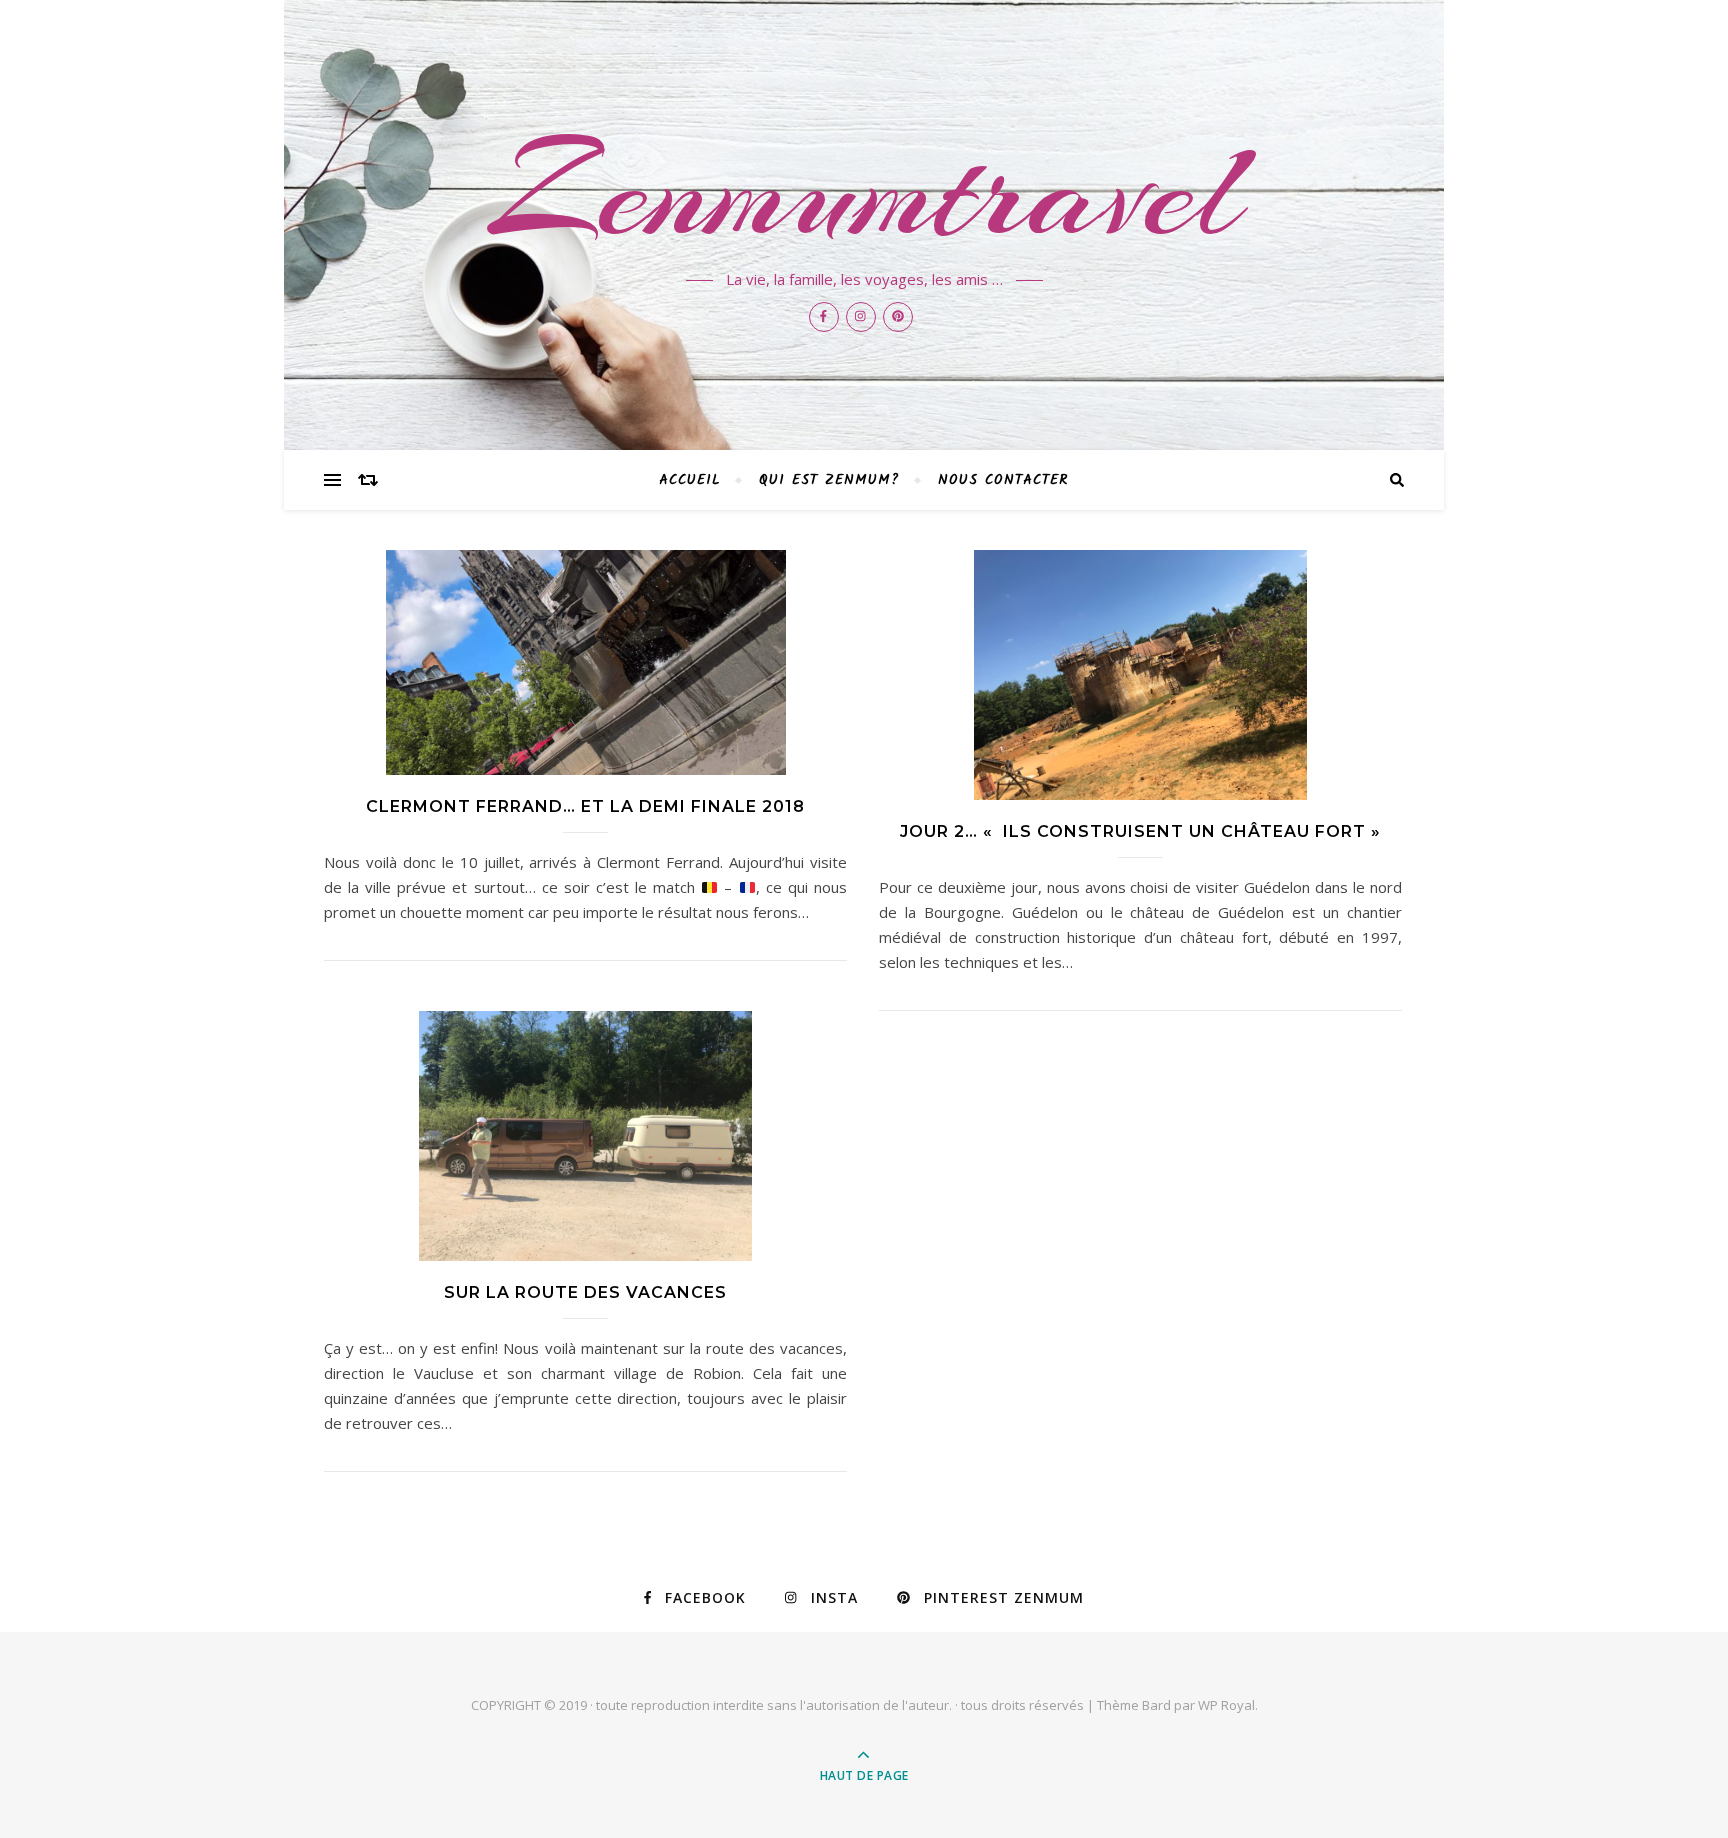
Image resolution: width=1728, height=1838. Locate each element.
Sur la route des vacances (585, 1292)
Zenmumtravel (864, 192)
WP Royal (1226, 1705)
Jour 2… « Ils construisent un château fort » (1140, 831)
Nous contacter (1003, 480)
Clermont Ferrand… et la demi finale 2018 (585, 806)
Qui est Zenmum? (829, 480)
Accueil (690, 480)
